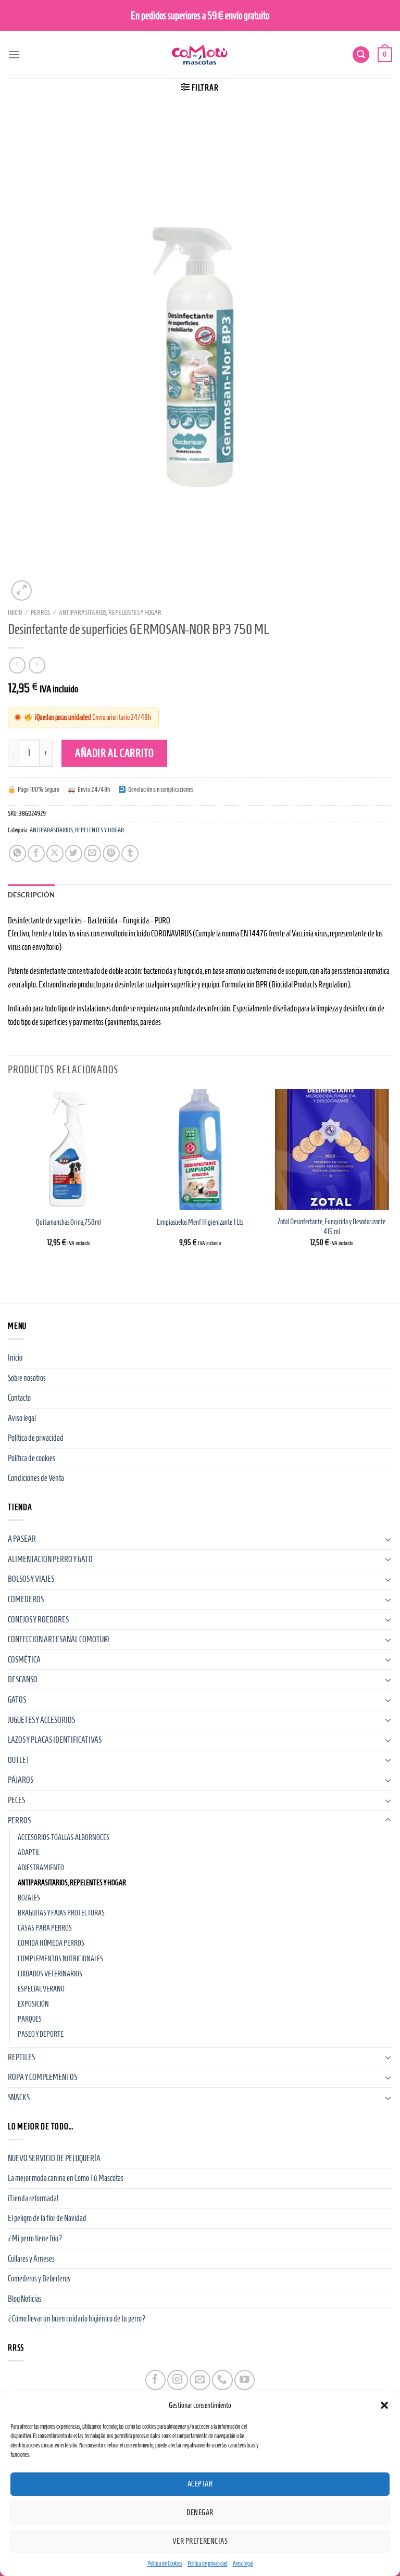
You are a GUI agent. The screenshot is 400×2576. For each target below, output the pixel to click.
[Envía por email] (92, 853)
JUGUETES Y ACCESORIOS (41, 1720)
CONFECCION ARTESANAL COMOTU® (58, 1639)
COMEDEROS (26, 1599)
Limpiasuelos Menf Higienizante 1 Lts (200, 1222)
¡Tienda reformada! (33, 2198)
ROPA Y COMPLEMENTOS (42, 2077)
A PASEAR (22, 1539)
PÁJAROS (21, 1780)
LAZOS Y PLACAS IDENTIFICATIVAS (55, 1740)
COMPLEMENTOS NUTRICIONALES (60, 1959)
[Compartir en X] (55, 853)
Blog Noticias (25, 2299)
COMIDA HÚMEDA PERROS (51, 1943)
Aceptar (200, 2484)
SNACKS (19, 2097)
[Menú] (14, 54)
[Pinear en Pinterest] (111, 853)
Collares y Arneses (31, 2259)
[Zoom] (22, 591)
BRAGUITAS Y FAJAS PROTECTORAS (61, 1913)
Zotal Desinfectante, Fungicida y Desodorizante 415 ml (332, 1227)
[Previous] (8, 1177)
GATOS (17, 1700)
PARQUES (30, 2019)
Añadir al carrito (115, 753)
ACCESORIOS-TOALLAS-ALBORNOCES (64, 1837)
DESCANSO (23, 1679)
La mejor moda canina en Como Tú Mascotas (66, 2178)
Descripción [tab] (31, 895)
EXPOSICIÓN (33, 2004)
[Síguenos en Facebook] (155, 2380)
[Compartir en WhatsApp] (17, 853)
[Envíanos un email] (200, 2380)
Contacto (19, 1398)
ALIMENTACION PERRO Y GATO (50, 1559)
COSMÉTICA (24, 1660)
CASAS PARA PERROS (45, 1928)
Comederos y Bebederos (39, 2279)
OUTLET (19, 1760)
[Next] (392, 1177)
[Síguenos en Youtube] (245, 2380)
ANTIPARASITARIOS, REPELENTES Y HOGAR (110, 612)
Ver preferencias (200, 2541)
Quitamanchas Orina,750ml (68, 1222)
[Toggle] (388, 1539)
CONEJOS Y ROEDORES (38, 1620)
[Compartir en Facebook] (36, 853)
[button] (384, 2405)
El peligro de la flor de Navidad (47, 2218)
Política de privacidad (208, 2563)
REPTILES (21, 2057)
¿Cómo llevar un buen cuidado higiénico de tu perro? (77, 2319)
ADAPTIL (29, 1852)
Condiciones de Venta (36, 1478)
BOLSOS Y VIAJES (31, 1579)
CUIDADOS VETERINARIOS (50, 1974)
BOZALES (29, 1898)
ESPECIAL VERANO (41, 1989)
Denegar (200, 2512)
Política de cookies (32, 1458)
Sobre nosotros (27, 1378)
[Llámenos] (222, 2380)
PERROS (40, 612)
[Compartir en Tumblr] (130, 853)
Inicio (15, 612)
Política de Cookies (165, 2563)
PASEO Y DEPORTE (41, 2034)
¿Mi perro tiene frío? (35, 2238)
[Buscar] (361, 55)
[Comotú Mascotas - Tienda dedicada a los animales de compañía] (200, 55)
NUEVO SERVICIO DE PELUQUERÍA (54, 2158)
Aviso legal (243, 2563)
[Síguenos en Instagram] (177, 2380)
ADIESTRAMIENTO (41, 1868)
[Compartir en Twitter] (74, 853)
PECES (16, 1800)
